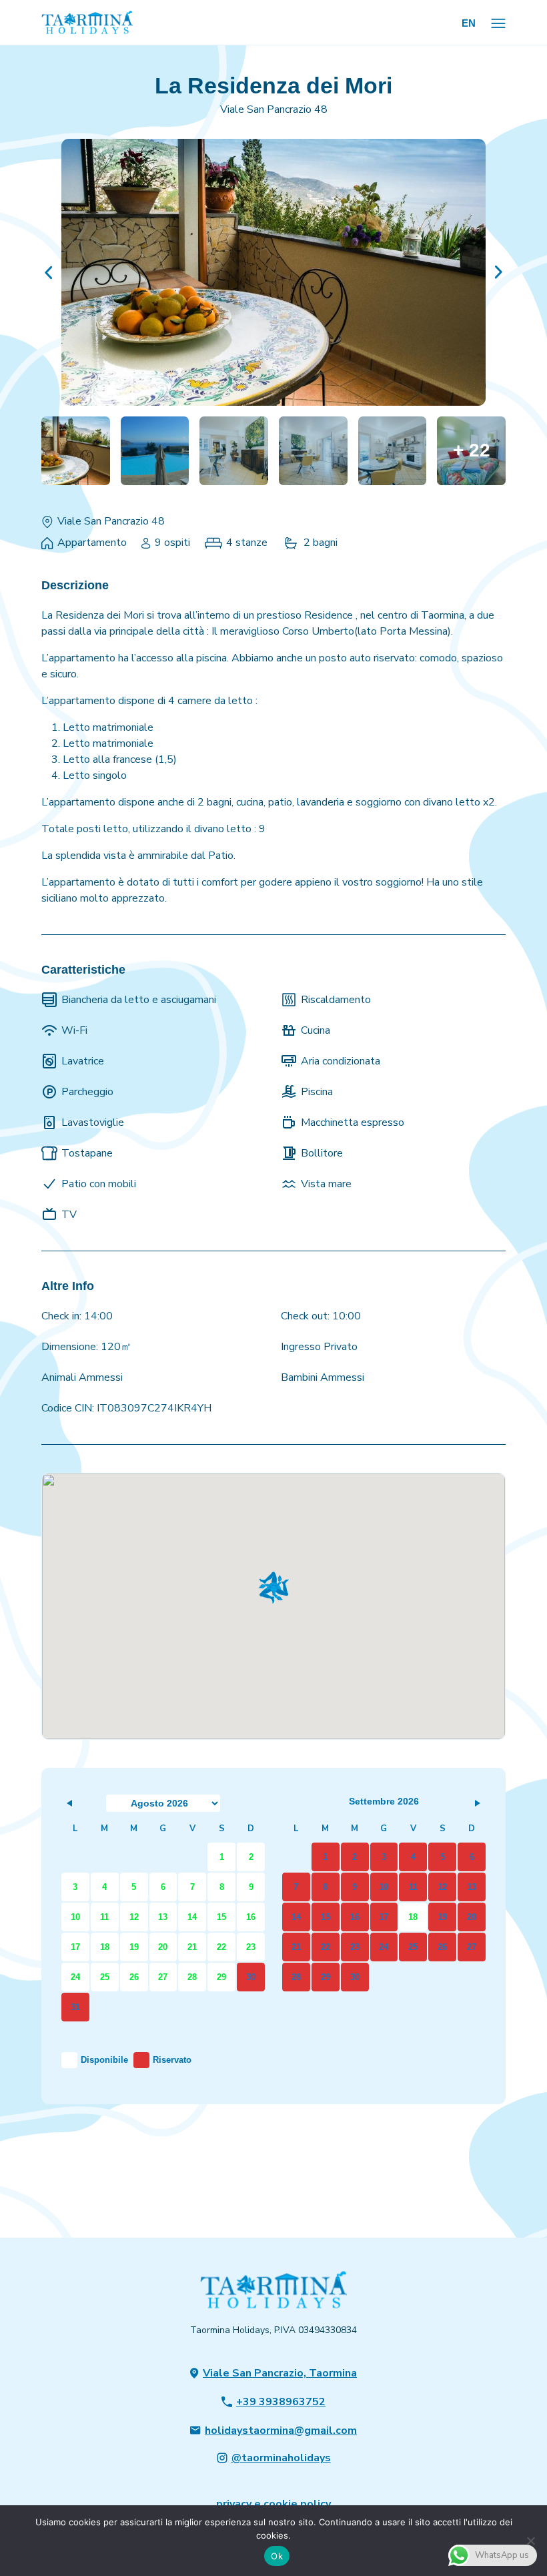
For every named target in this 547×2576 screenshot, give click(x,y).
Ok (277, 2556)
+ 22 (472, 450)
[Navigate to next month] (477, 1803)
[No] (530, 2541)
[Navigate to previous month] (70, 1803)
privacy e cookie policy (273, 2504)
